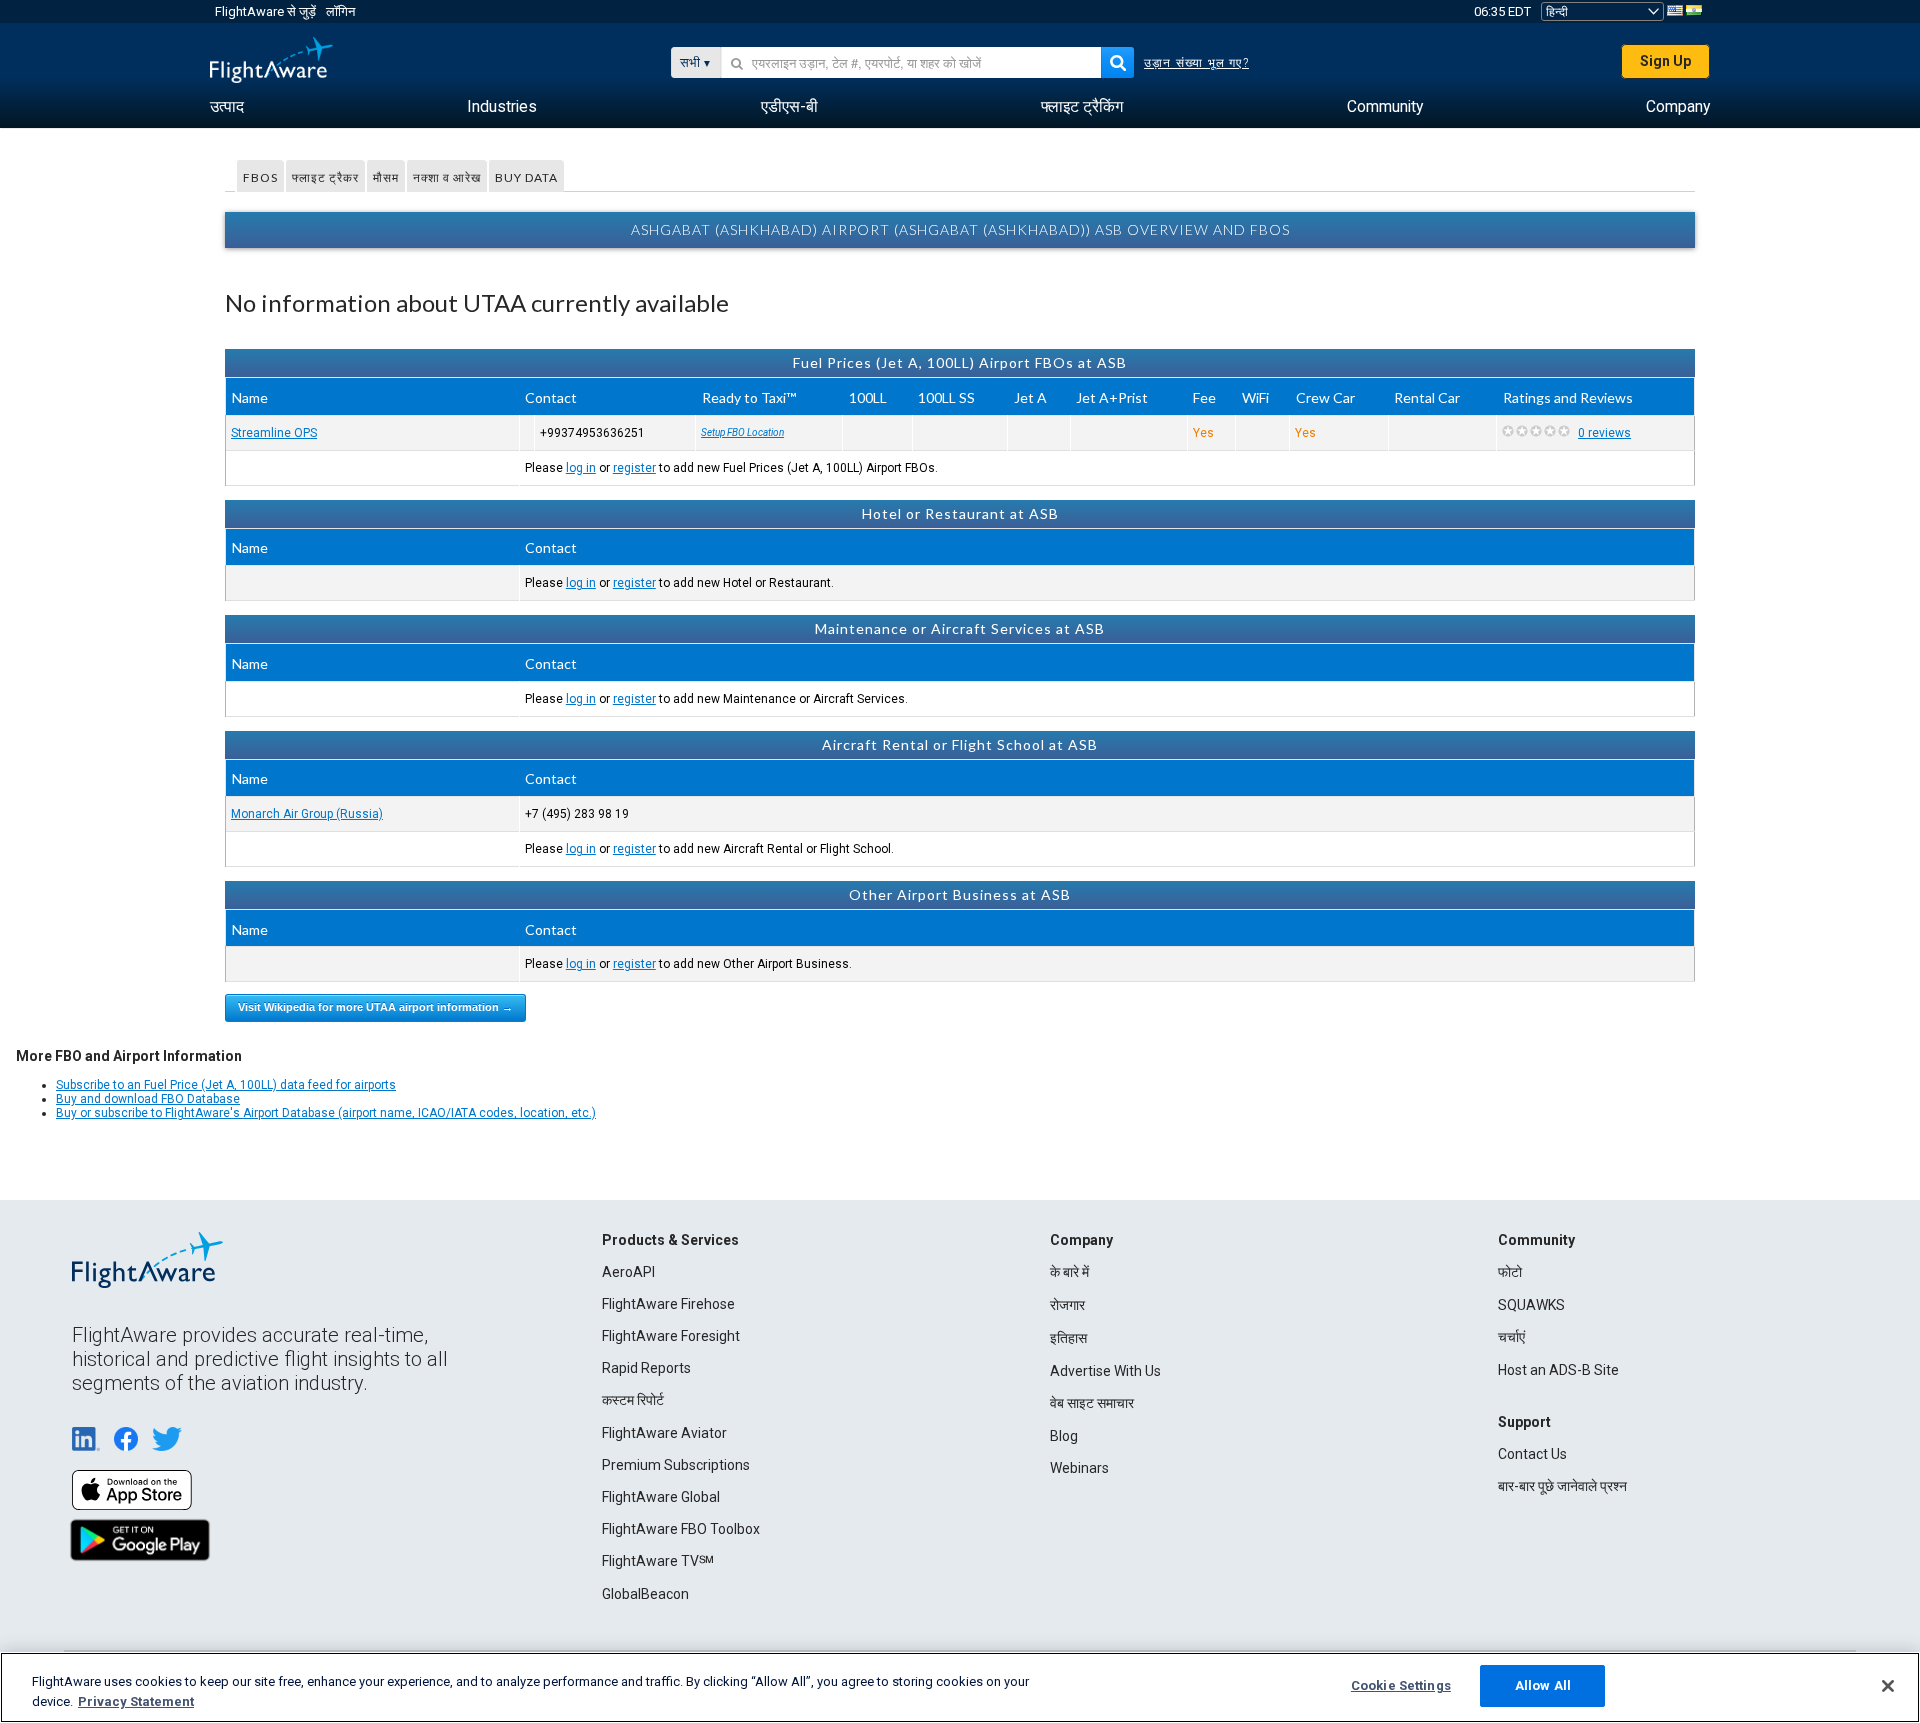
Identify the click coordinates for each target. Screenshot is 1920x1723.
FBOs (260, 177)
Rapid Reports (646, 1368)
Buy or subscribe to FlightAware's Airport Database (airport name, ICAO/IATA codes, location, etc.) (326, 1113)
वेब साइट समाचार (1092, 1403)
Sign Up (1665, 61)
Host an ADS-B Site (1558, 1370)
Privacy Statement (136, 1701)
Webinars (1079, 1468)
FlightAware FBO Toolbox (681, 1529)
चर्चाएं (1511, 1337)
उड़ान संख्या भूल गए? (1196, 63)
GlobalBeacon (645, 1594)
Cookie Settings (1401, 1685)
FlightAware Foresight (671, 1336)
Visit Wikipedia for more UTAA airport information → (375, 1007)
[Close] (1888, 1686)
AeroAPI (628, 1272)
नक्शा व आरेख (447, 177)
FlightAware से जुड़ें (265, 11)
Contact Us (1532, 1454)
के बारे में (1069, 1272)
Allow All (1543, 1685)
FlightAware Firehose (668, 1304)
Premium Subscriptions (676, 1465)
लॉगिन (340, 11)
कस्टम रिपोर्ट (633, 1400)
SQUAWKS (1531, 1305)
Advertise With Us (1105, 1371)
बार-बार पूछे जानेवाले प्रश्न (1562, 1486)
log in (581, 468)
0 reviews (1604, 433)
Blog (1064, 1436)
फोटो (1510, 1272)
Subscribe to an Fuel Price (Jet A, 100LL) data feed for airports (226, 1085)
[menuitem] (227, 107)
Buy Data (526, 177)
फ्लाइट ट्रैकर (325, 177)
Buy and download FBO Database (148, 1099)
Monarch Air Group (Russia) (307, 814)
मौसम (386, 177)
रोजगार (1067, 1305)
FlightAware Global (661, 1497)
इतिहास (1068, 1338)
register (634, 468)
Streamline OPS (274, 433)
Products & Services (670, 1240)
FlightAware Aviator (664, 1433)
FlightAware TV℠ (658, 1561)
